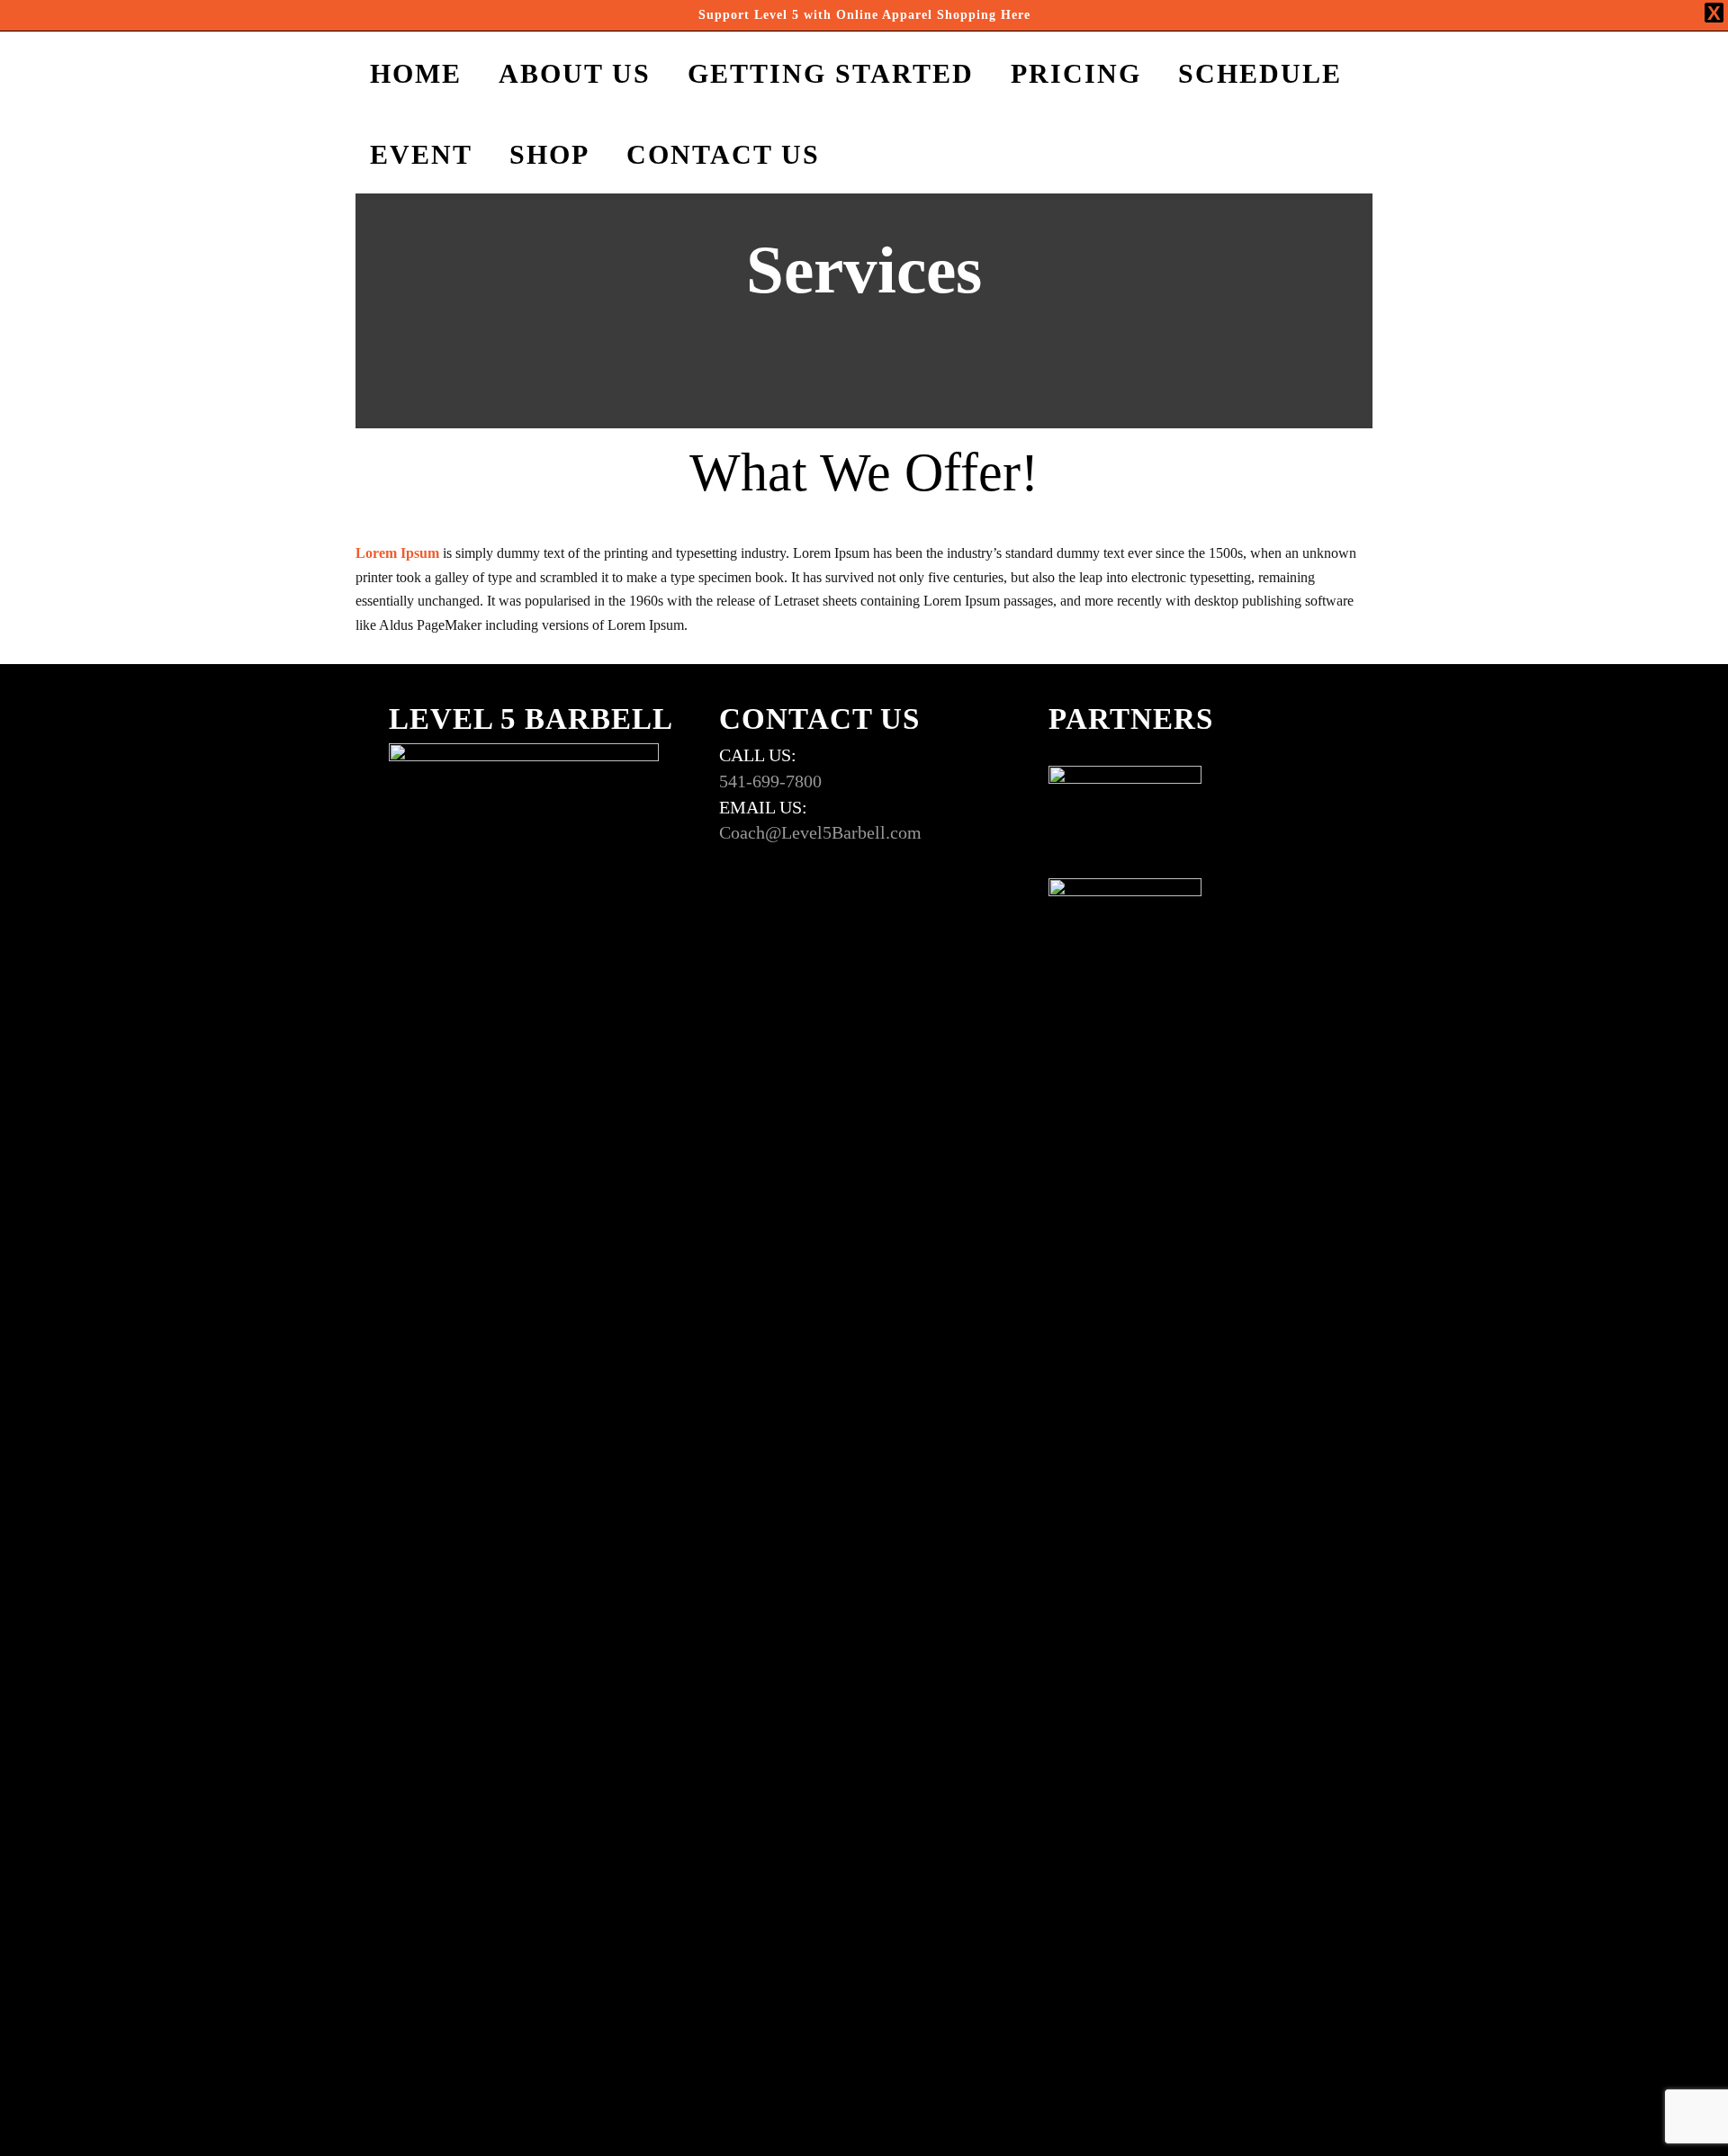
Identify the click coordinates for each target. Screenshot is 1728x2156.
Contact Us (723, 154)
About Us (575, 73)
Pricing (1076, 73)
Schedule (1260, 73)
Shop (549, 154)
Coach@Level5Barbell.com (820, 832)
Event (421, 154)
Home (416, 73)
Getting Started (831, 73)
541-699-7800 (770, 781)
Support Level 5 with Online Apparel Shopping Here (864, 15)
